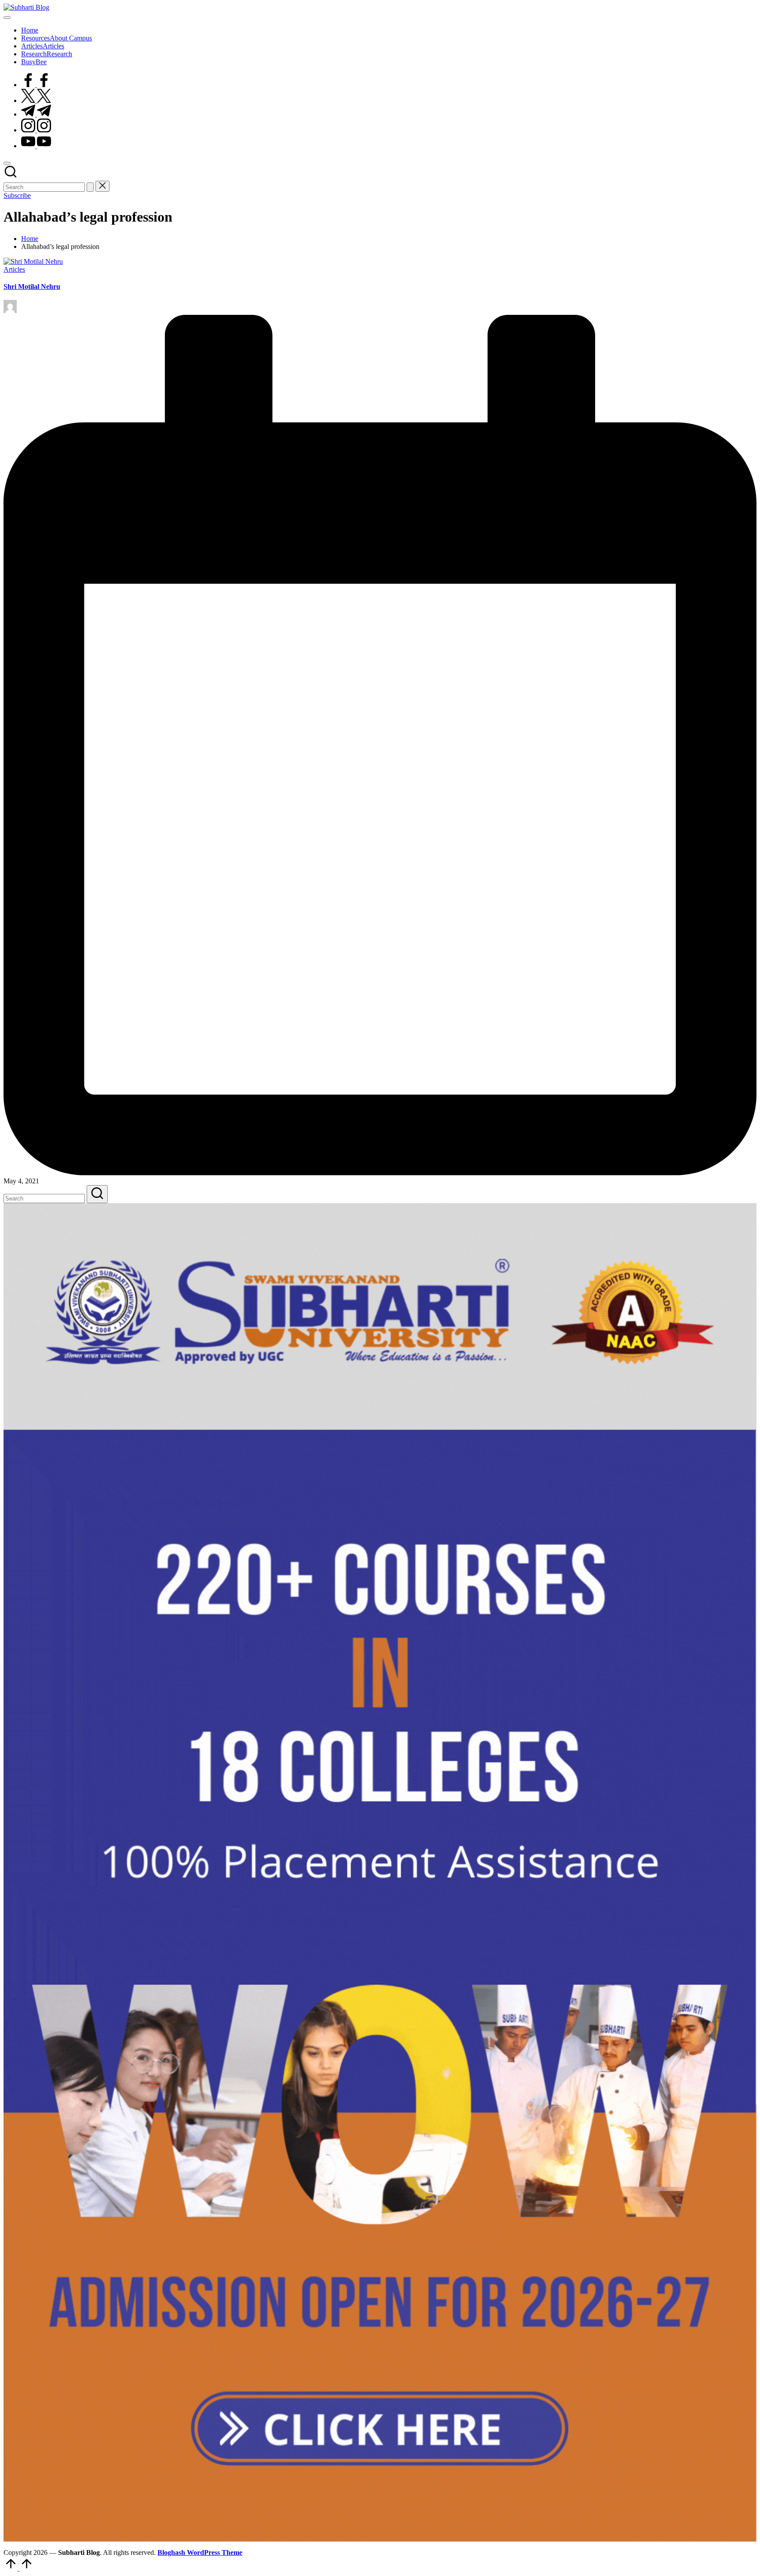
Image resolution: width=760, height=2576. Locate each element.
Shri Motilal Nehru (32, 286)
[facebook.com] (36, 85)
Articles (14, 269)
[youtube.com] (36, 146)
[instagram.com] (36, 130)
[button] (90, 187)
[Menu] (7, 18)
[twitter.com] (36, 100)
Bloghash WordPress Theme (200, 2552)
